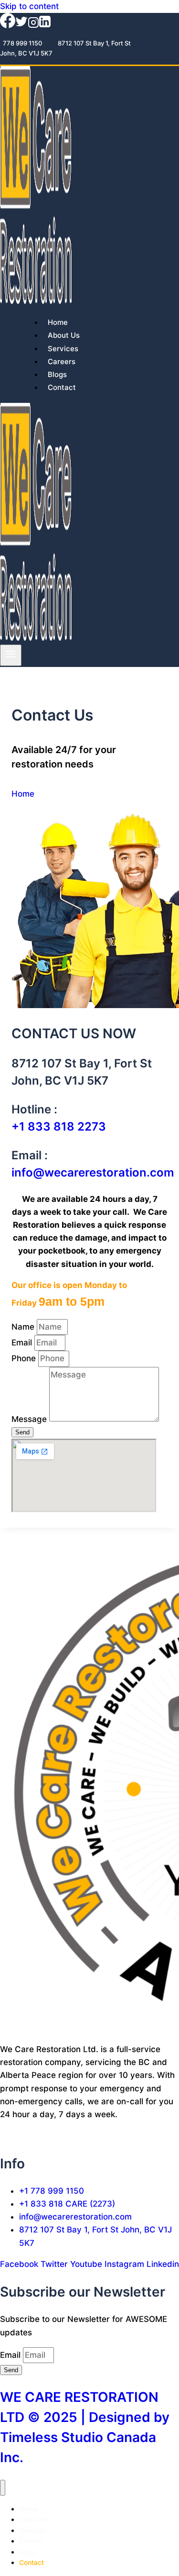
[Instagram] (33, 25)
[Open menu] (11, 655)
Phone (25, 1358)
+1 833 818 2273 (59, 1127)
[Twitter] (21, 25)
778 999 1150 (22, 43)
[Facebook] (8, 25)
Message (30, 1419)
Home (58, 322)
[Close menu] (3, 2488)
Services (63, 349)
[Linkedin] (45, 25)
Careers (62, 361)
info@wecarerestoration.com (93, 1172)
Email (23, 1343)
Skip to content (29, 6)
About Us (64, 335)
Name (24, 1327)
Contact (62, 387)
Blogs (57, 374)
